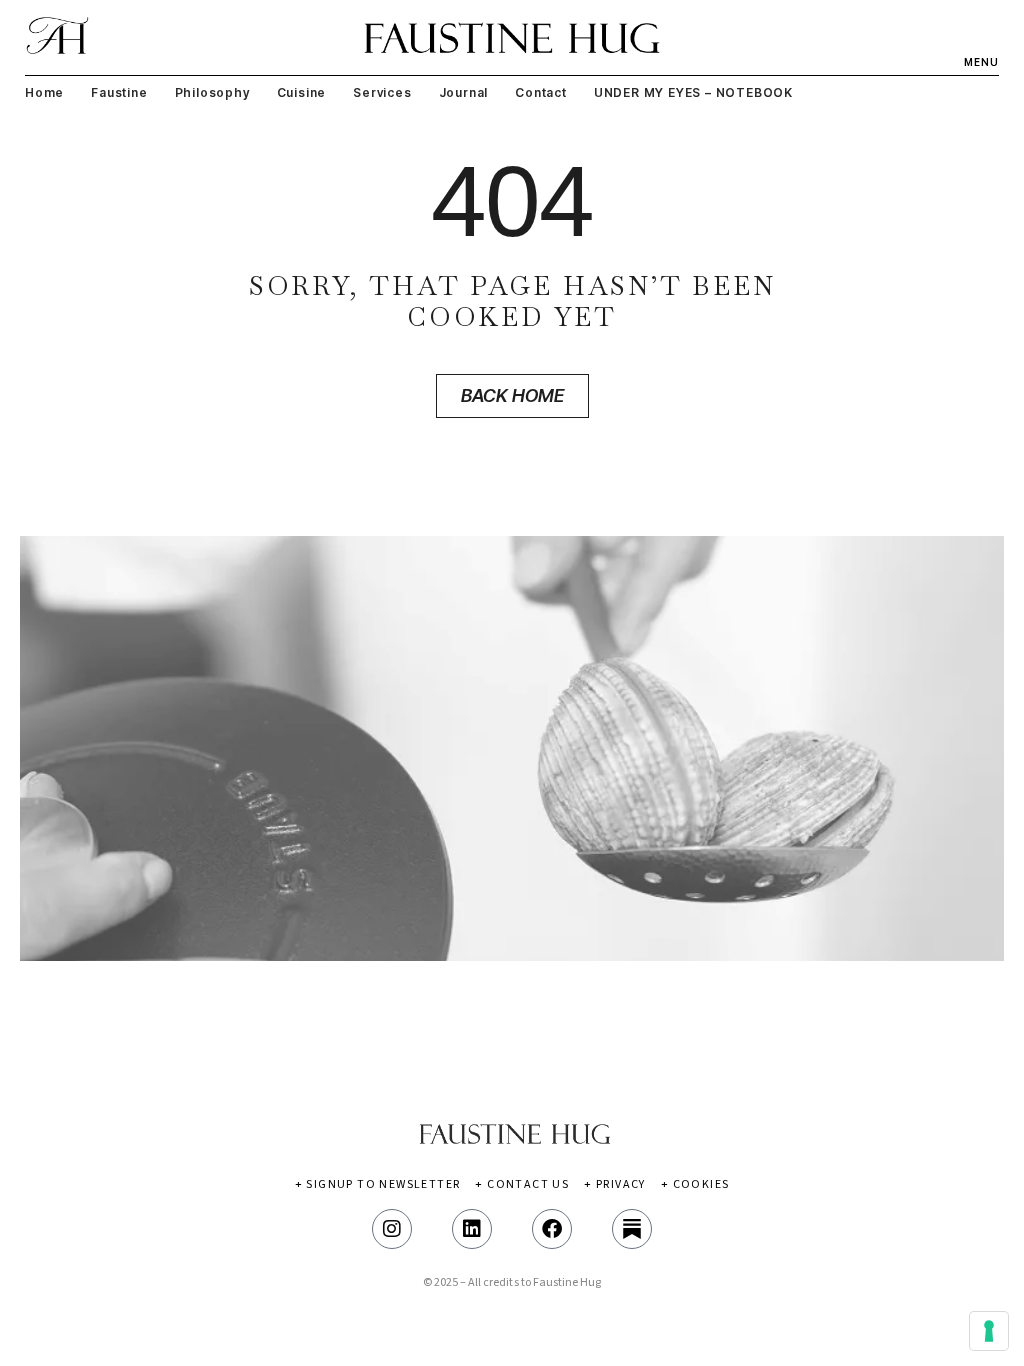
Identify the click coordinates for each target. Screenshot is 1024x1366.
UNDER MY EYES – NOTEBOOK (693, 92)
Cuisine (302, 92)
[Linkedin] (472, 1229)
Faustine (119, 92)
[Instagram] (392, 1229)
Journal (464, 92)
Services (382, 92)
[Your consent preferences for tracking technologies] (989, 1331)
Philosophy (212, 92)
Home (44, 92)
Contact (541, 92)
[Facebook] (552, 1229)
